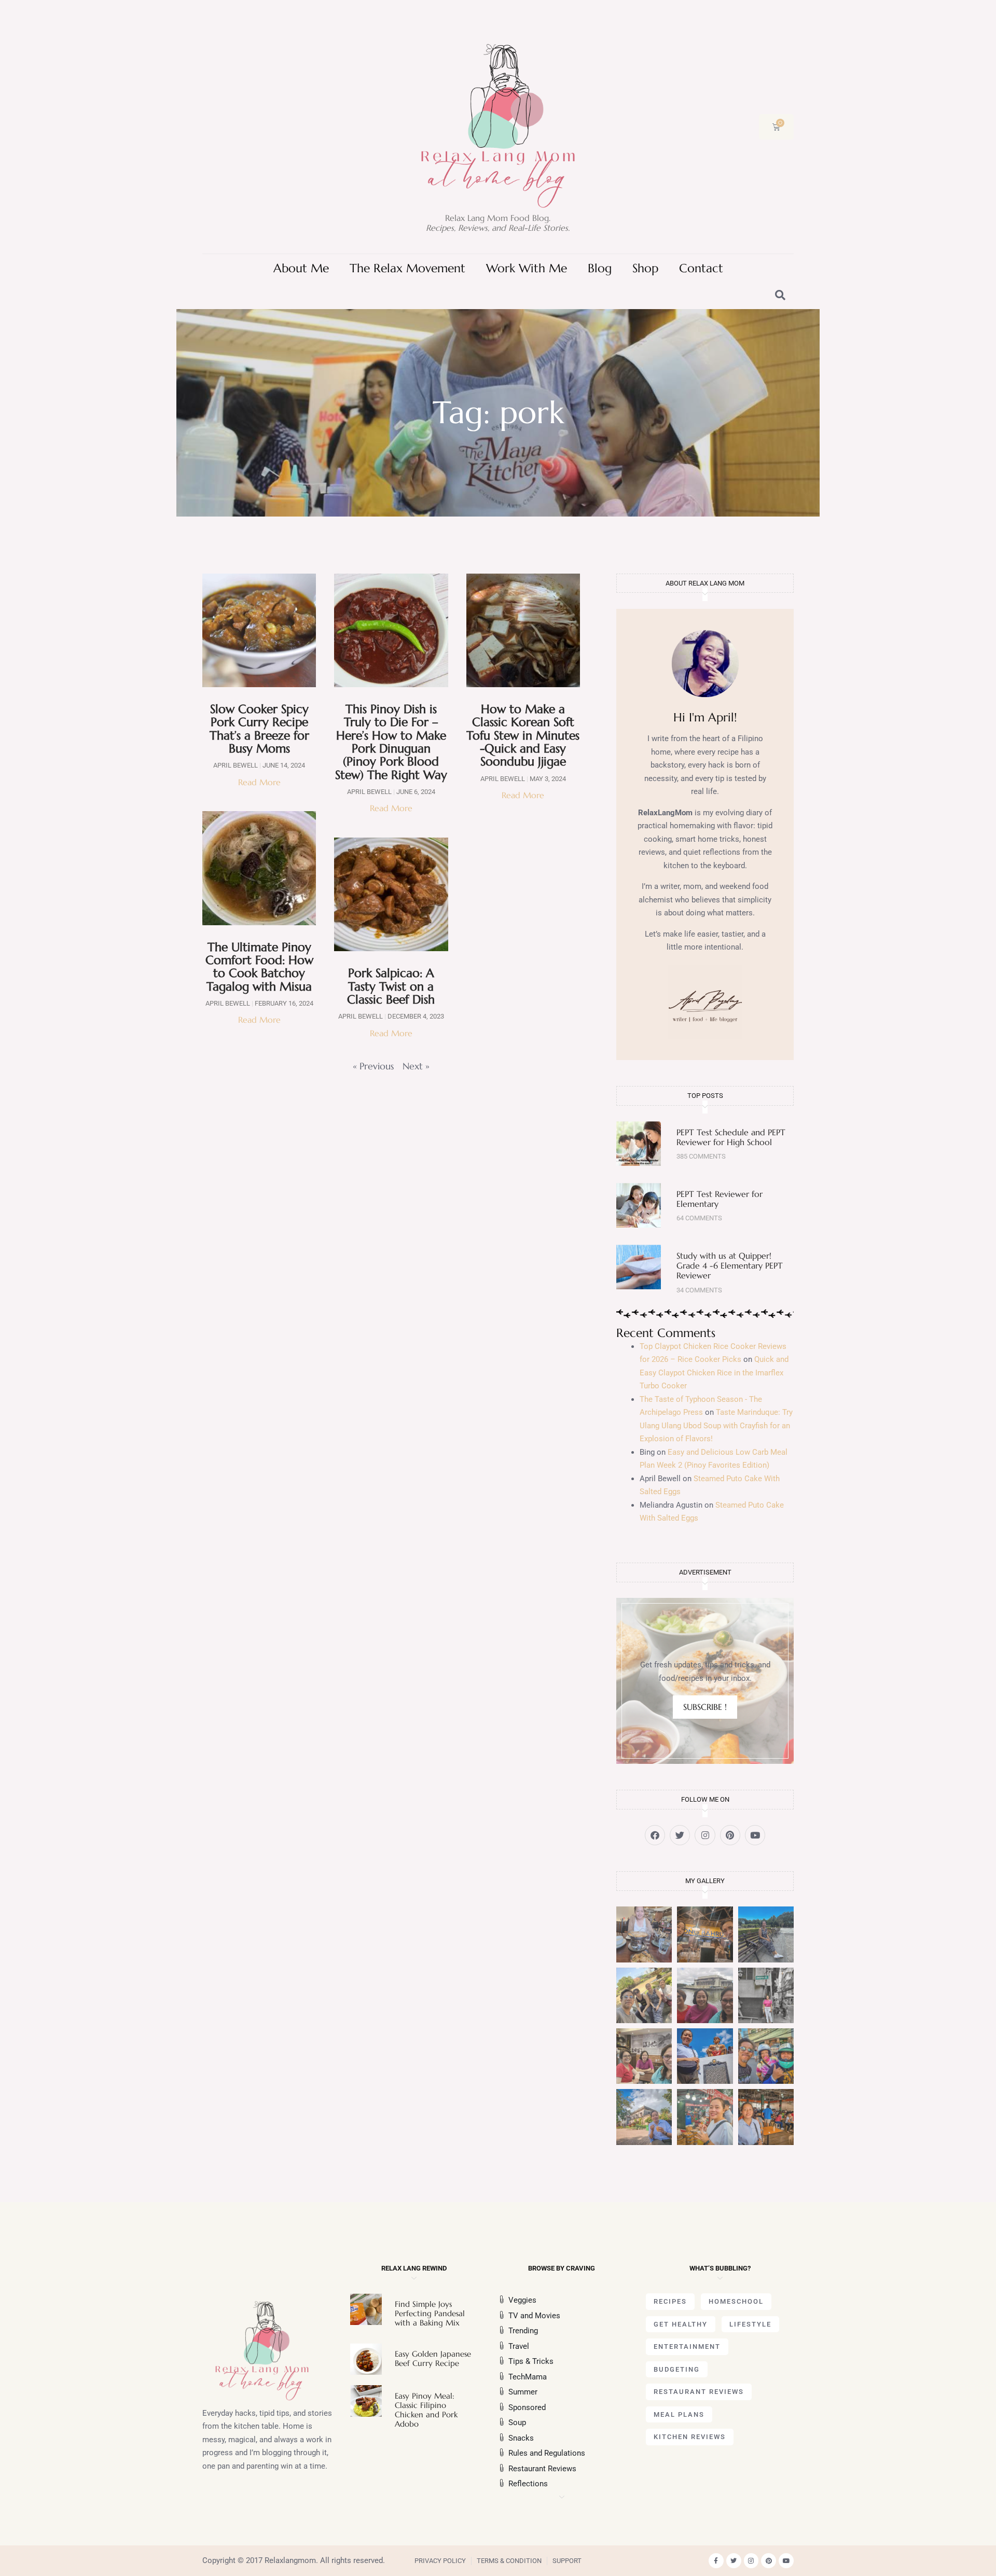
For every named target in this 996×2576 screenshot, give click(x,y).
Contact (701, 268)
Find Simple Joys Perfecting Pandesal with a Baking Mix (430, 2313)
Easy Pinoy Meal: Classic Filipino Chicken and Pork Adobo (426, 2410)
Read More (259, 782)
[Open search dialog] (781, 296)
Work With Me (527, 268)
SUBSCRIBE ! (705, 1707)
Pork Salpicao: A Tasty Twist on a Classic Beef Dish (391, 986)
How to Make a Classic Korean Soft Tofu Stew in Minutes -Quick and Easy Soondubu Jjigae (523, 735)
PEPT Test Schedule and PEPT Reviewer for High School (731, 1137)
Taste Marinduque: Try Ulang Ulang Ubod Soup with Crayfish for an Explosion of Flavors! (716, 1425)
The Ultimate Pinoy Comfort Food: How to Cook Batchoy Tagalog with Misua (259, 967)
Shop (645, 268)
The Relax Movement (407, 268)
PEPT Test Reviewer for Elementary (720, 1199)
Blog (600, 268)
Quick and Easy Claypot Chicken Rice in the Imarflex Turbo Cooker (714, 1373)
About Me (301, 268)
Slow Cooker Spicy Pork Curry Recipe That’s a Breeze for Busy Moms (259, 729)
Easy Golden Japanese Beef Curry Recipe (433, 2358)
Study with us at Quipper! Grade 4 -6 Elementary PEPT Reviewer (730, 1265)
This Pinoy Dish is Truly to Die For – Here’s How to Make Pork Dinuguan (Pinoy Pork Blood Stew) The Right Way (391, 742)
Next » (416, 1066)
